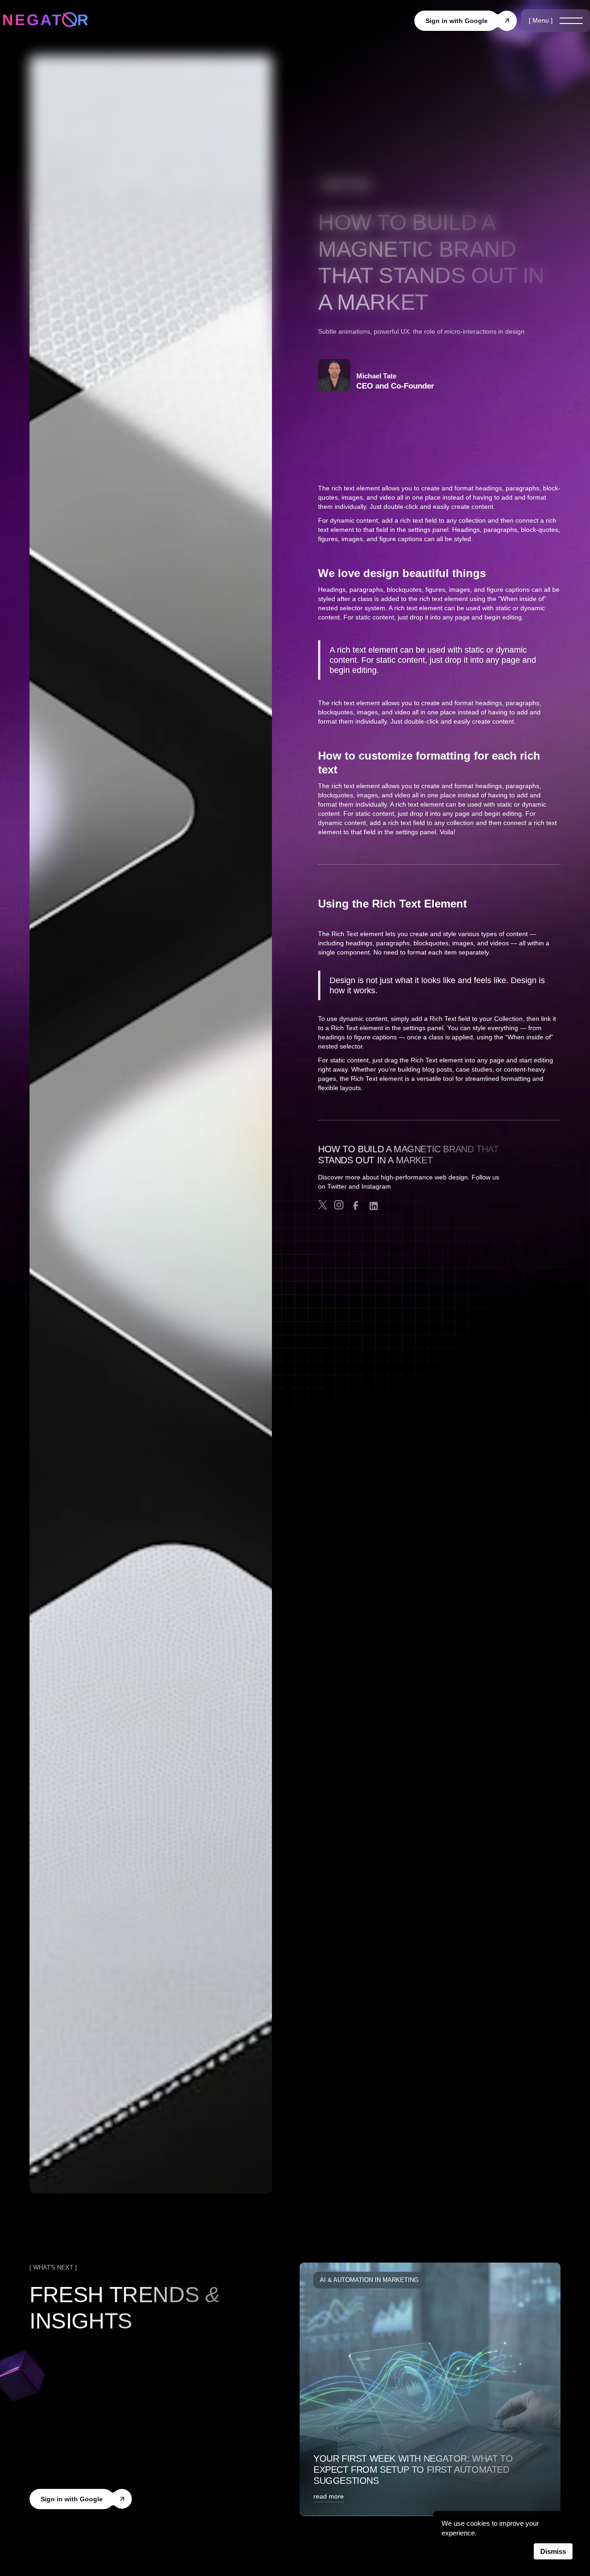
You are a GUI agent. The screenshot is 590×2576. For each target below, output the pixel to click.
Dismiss (553, 2551)
